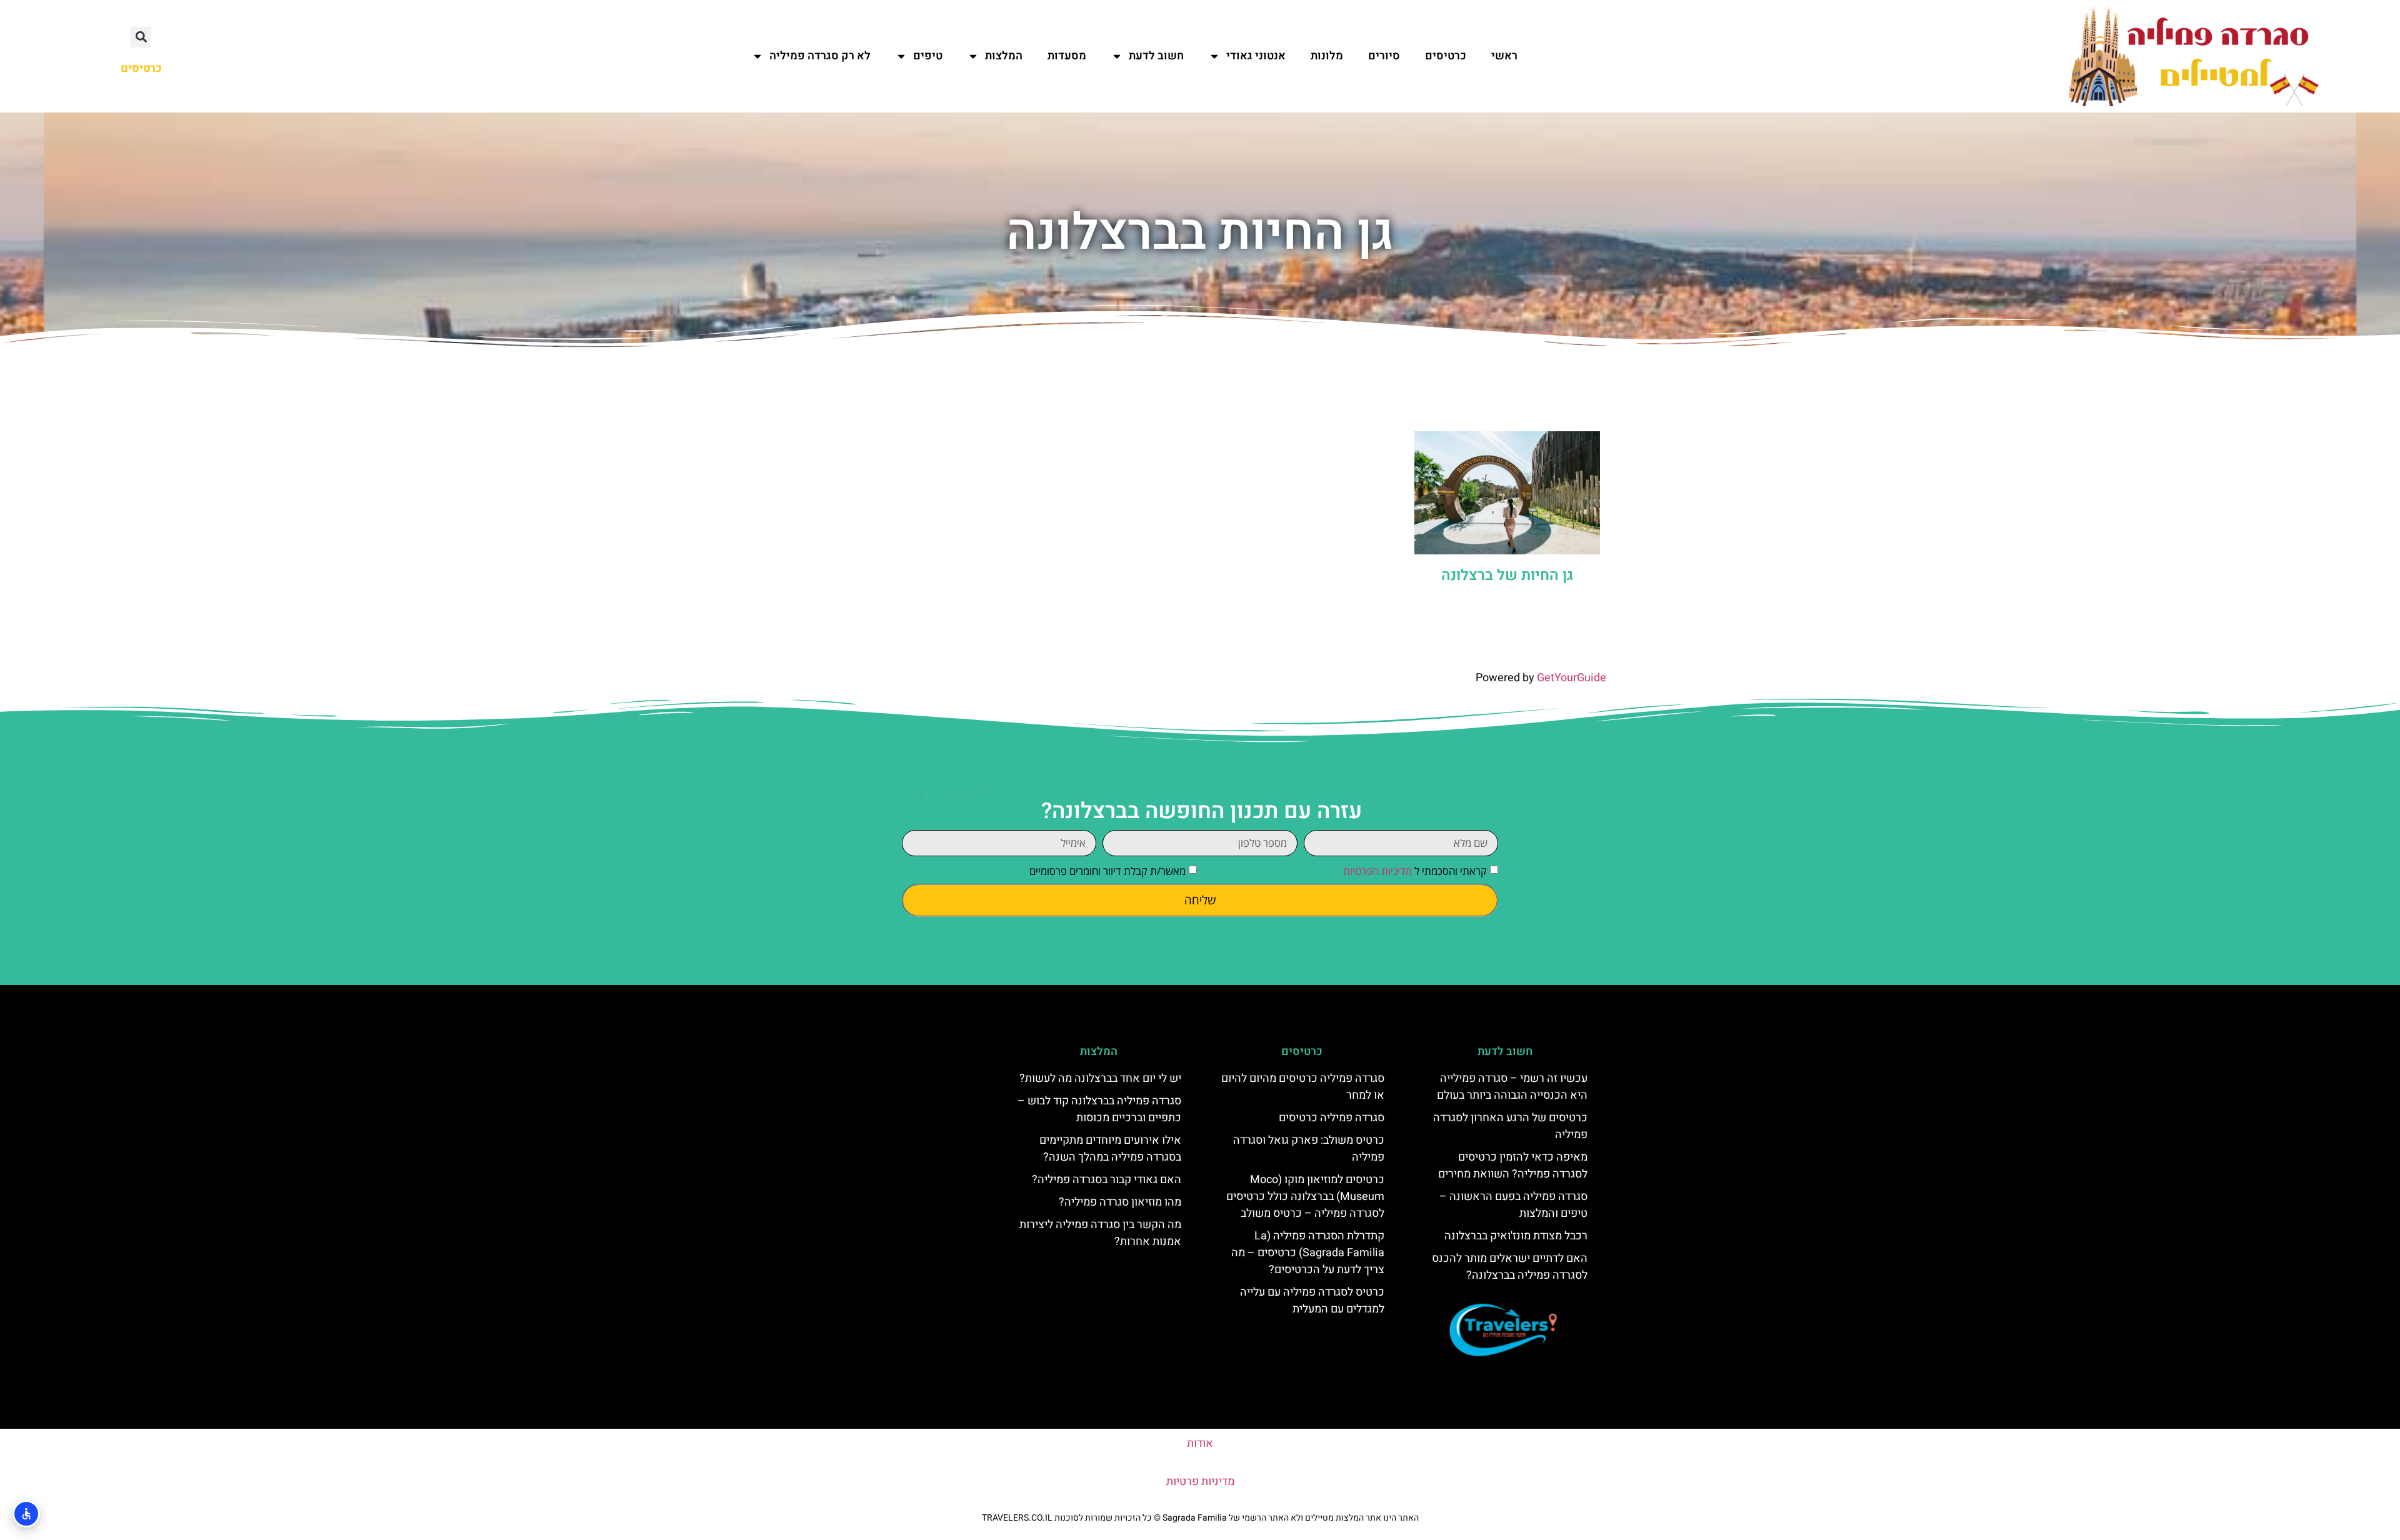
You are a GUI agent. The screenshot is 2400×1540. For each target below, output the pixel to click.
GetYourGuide (1572, 678)
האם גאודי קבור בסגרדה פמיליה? (1107, 1180)
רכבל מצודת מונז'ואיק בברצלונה (1516, 1236)
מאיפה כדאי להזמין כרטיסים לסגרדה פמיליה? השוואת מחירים (1513, 1166)
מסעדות (1067, 56)
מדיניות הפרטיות (1377, 871)
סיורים (1384, 56)
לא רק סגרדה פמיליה (820, 56)
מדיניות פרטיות (1200, 1482)
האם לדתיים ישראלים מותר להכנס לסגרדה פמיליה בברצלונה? (1510, 1267)
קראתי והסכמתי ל (1415, 871)
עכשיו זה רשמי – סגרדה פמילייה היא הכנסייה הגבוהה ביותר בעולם (1512, 1087)
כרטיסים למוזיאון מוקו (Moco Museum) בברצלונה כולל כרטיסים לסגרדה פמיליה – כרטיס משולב (1305, 1197)
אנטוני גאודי (1256, 56)
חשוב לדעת (1156, 56)
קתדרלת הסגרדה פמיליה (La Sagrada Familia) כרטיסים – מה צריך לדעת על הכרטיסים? (1308, 1253)
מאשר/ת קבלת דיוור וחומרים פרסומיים (1107, 871)
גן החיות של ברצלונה (1507, 575)
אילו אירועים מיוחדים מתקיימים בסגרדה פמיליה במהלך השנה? (1110, 1149)
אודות (1200, 1443)
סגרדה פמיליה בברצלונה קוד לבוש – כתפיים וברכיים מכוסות (1099, 1109)
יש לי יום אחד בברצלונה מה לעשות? (1100, 1078)
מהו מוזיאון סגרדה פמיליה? (1120, 1202)
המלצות (1004, 56)
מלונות (1327, 56)
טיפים (928, 56)
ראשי (1504, 56)
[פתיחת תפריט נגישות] (26, 1514)
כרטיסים (1446, 56)
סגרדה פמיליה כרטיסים (1332, 1118)
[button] (141, 37)
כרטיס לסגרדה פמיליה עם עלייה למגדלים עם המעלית (1312, 1301)
